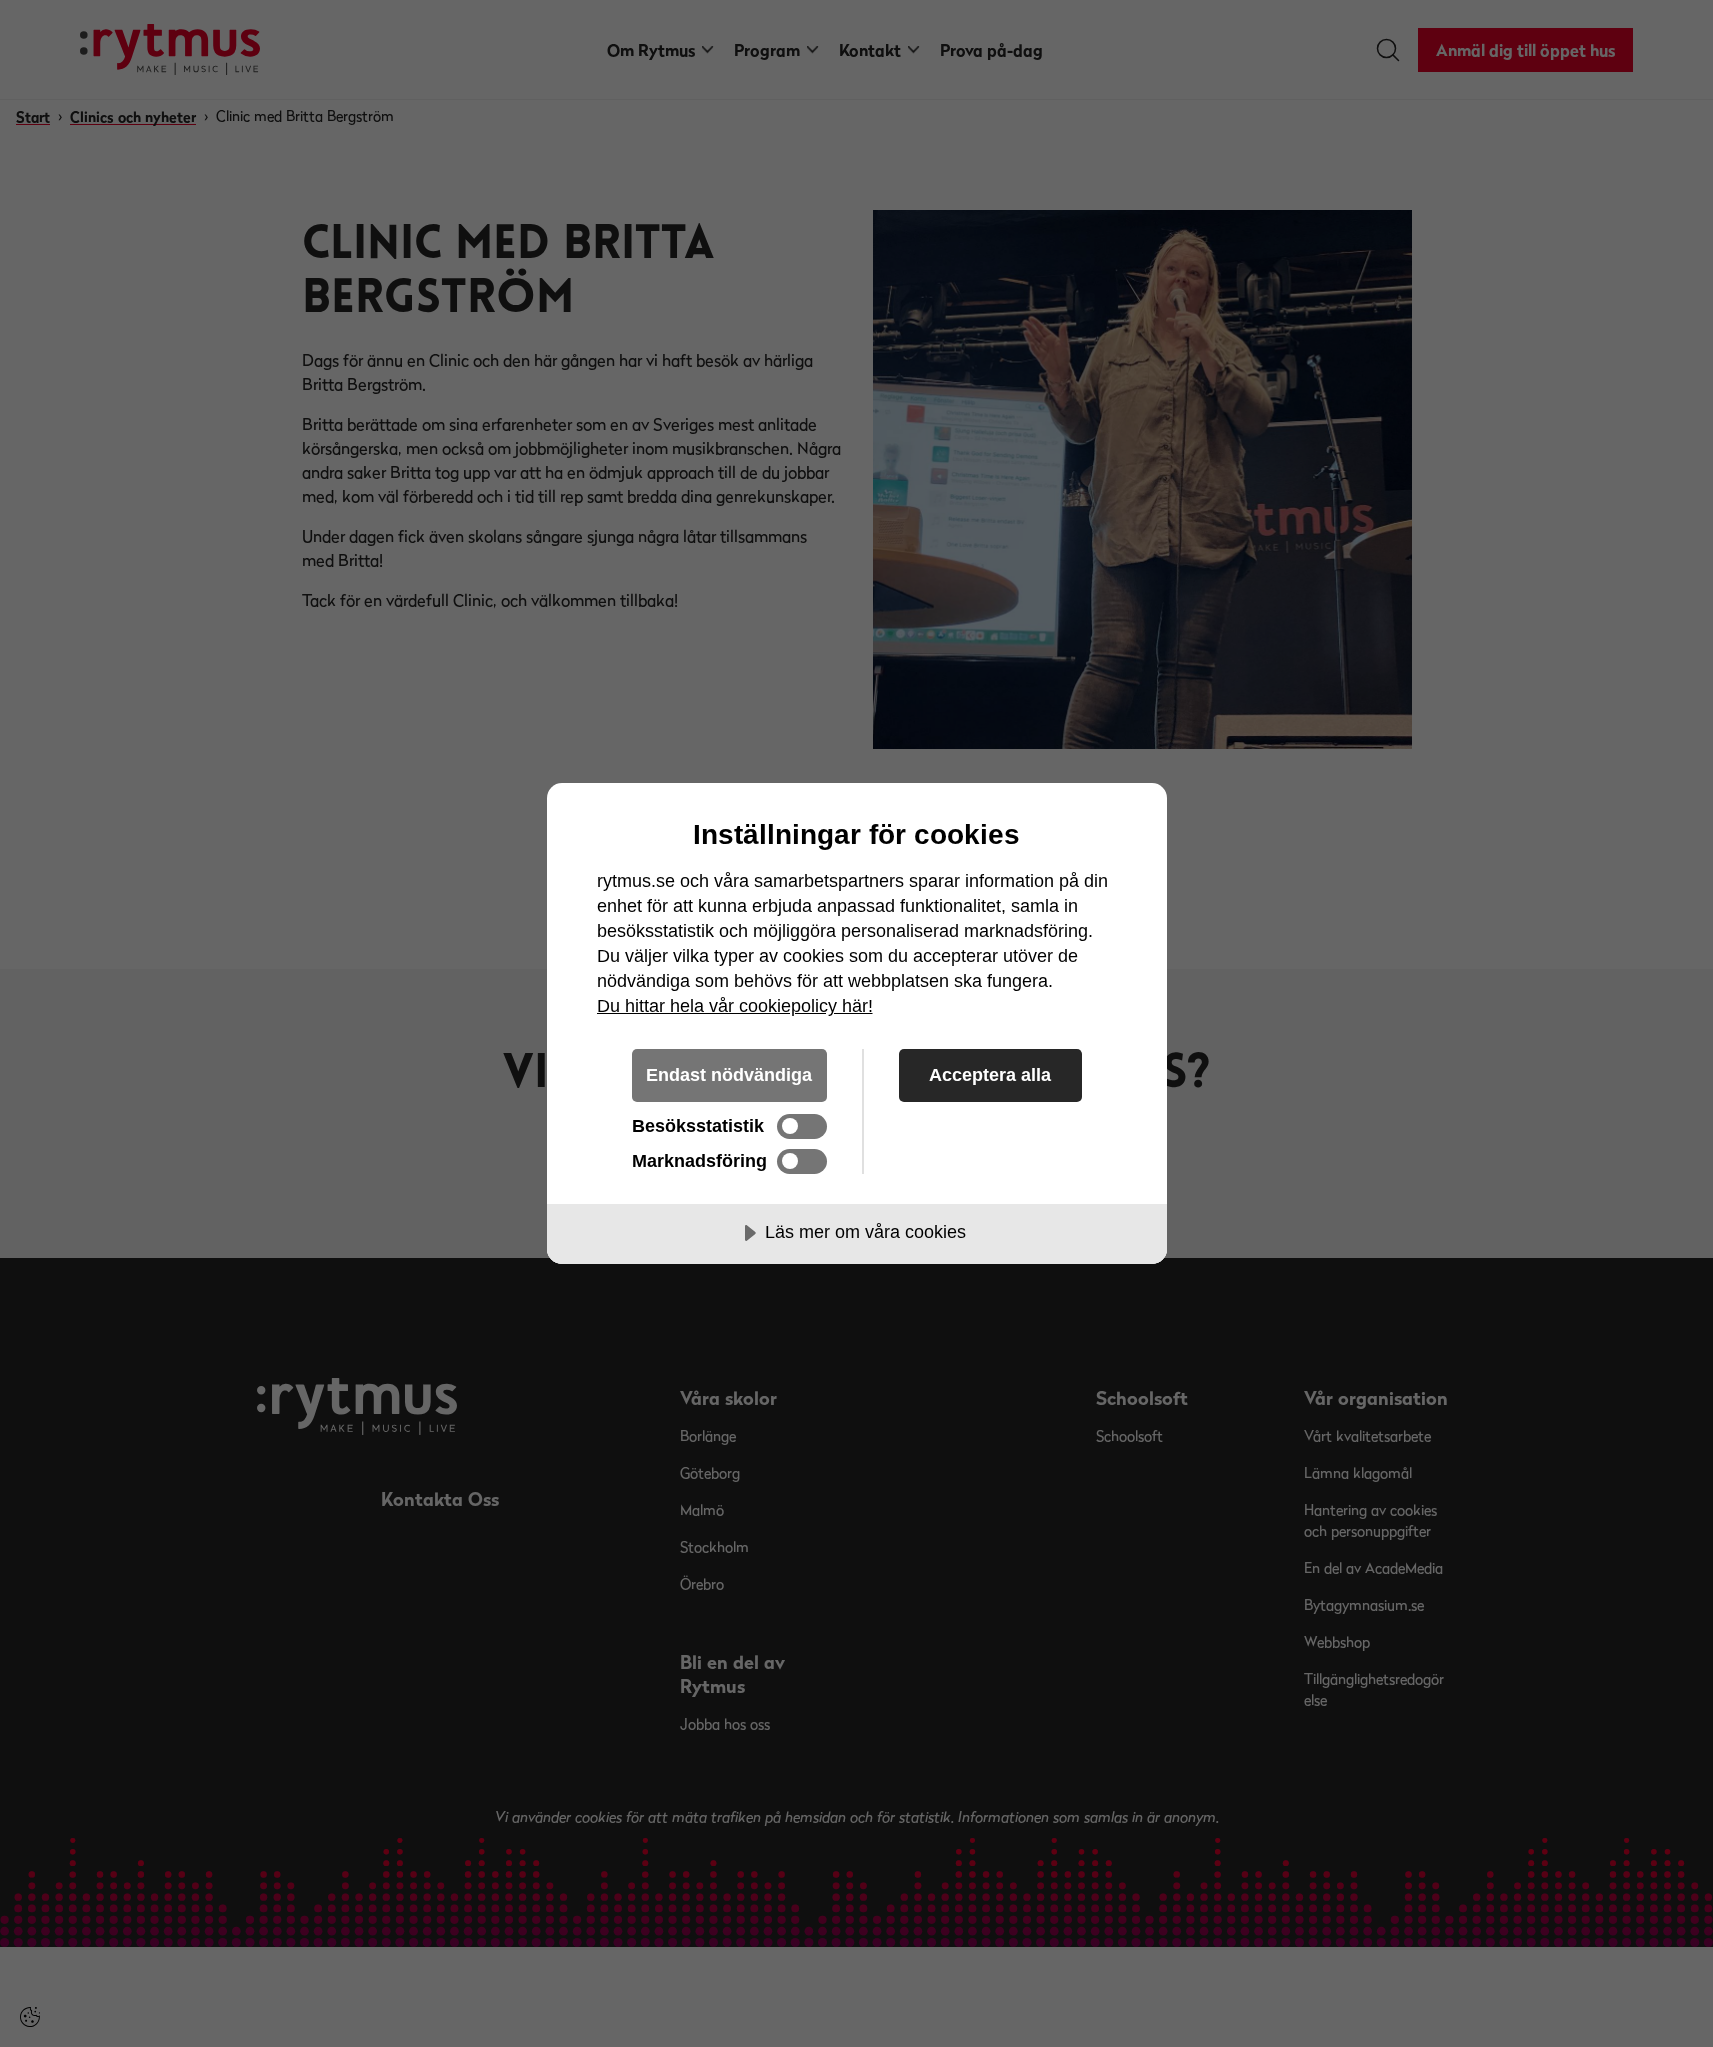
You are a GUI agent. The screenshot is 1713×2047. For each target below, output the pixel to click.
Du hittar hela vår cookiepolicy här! (735, 1006)
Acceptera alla (990, 1075)
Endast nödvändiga (729, 1075)
